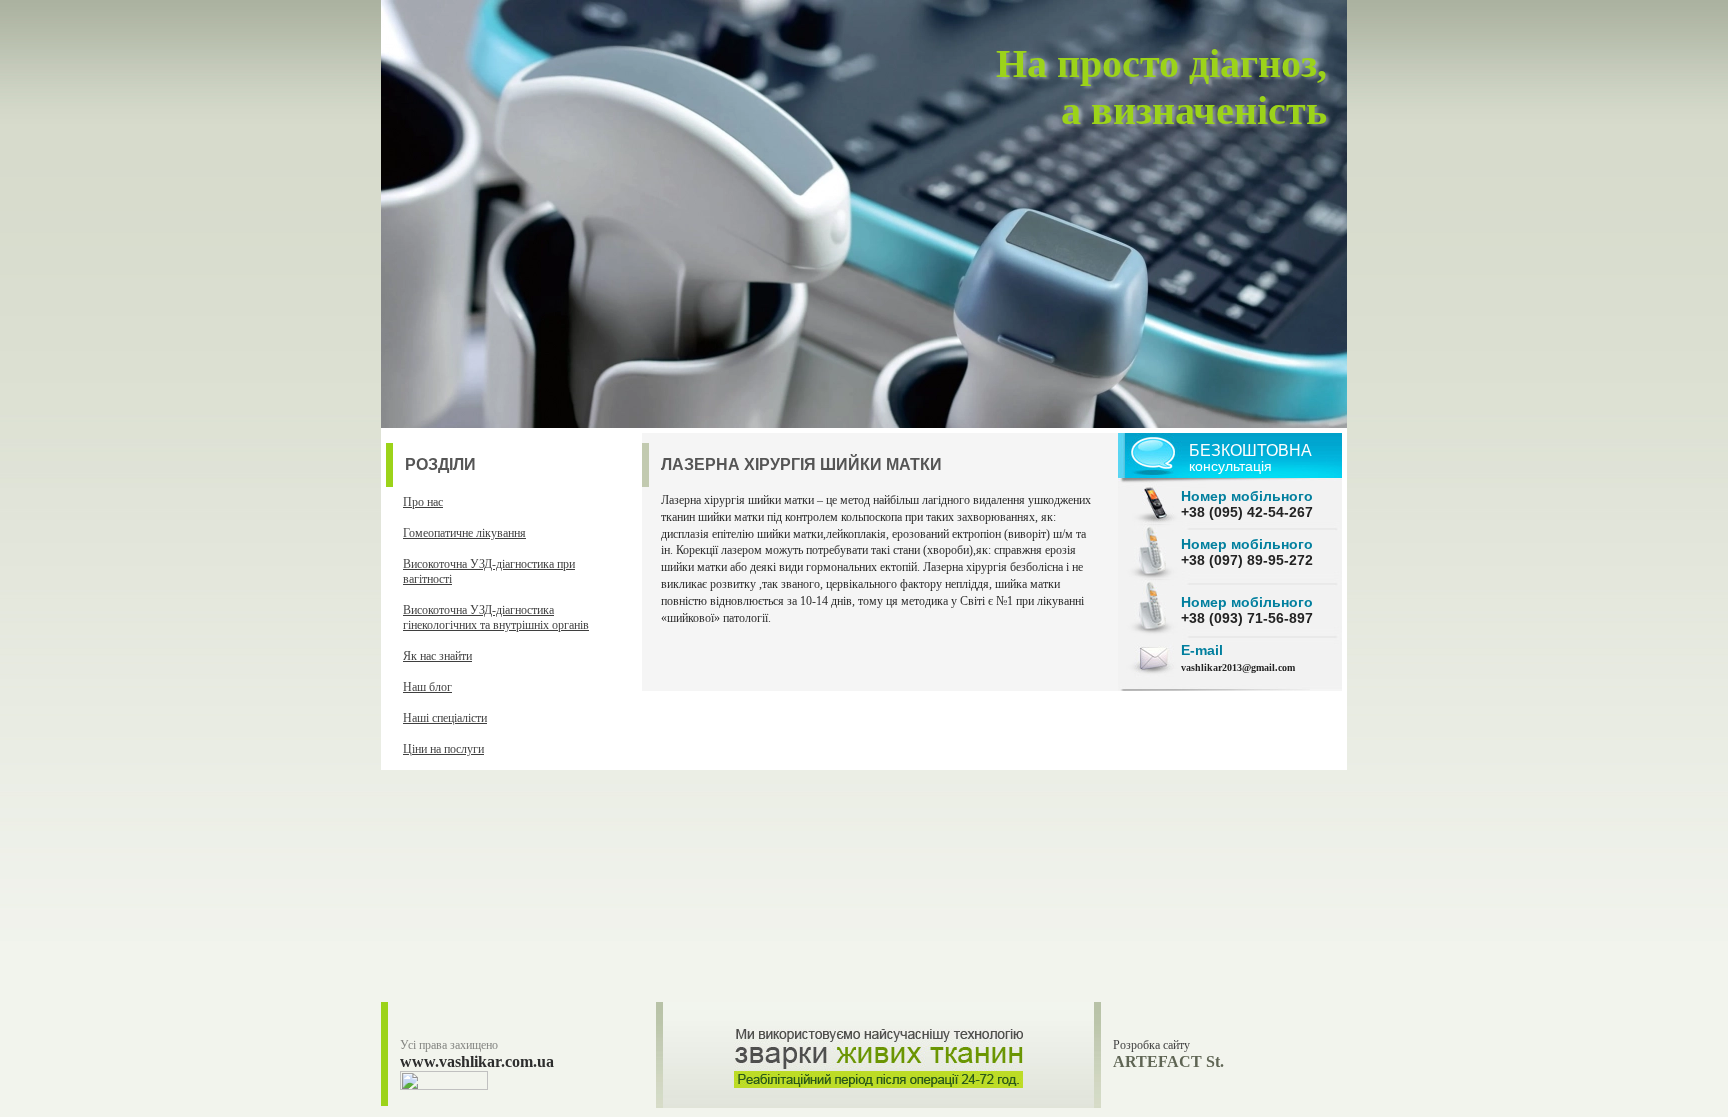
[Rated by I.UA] (444, 1086)
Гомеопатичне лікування (464, 533)
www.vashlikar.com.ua (477, 1061)
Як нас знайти (437, 656)
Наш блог (427, 687)
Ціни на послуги (443, 749)
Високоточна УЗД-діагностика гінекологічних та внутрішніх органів (496, 617)
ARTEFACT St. (1168, 1061)
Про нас (423, 502)
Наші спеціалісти (445, 718)
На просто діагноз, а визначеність (1161, 87)
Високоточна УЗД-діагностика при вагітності (489, 571)
